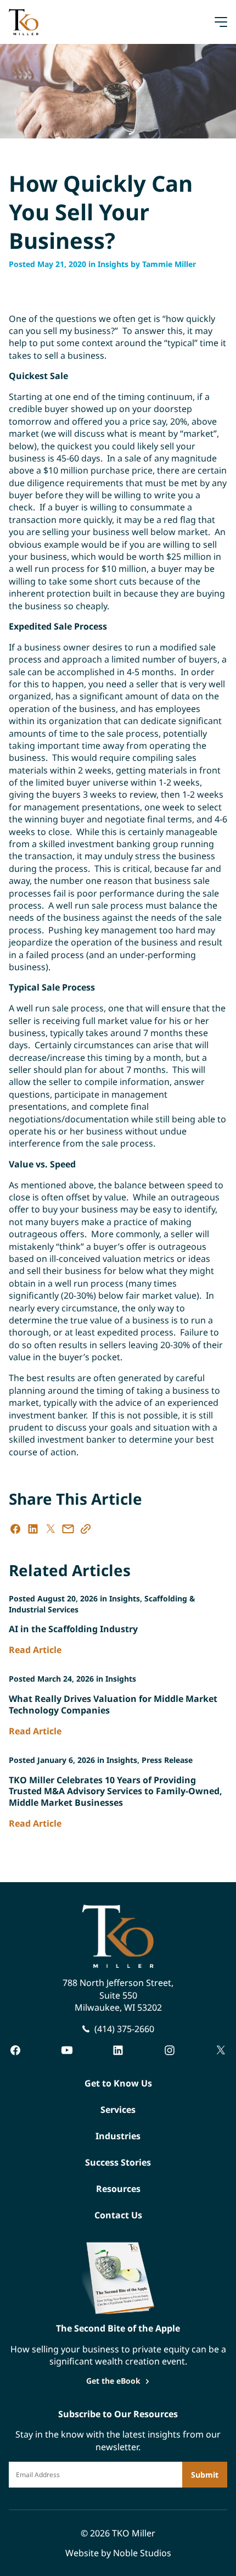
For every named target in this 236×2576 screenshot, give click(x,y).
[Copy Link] (86, 1529)
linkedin (118, 2050)
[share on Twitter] (50, 1529)
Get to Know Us (118, 2083)
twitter (221, 2050)
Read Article (35, 1650)
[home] (24, 22)
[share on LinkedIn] (33, 1529)
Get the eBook (113, 2381)
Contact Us (118, 2215)
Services (118, 2110)
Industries (118, 2136)
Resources (118, 2189)
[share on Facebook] (15, 1529)
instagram (170, 2050)
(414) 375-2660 (124, 2029)
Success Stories (118, 2162)
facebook (15, 2050)
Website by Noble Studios (118, 2553)
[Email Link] (68, 1529)
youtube (67, 2050)
